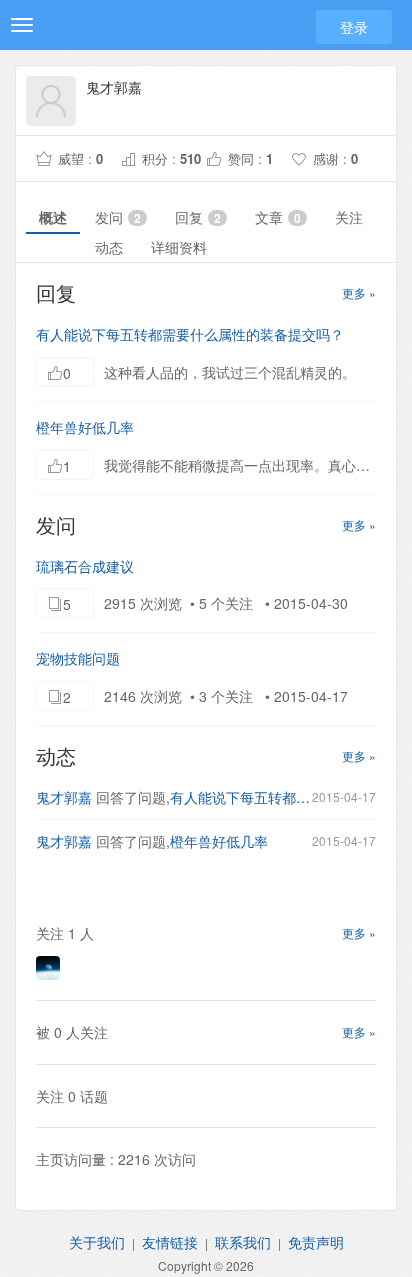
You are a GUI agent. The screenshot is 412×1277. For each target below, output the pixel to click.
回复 (198, 217)
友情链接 (170, 1242)
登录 (354, 27)
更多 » (359, 292)
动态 (109, 247)
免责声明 (316, 1242)
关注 (349, 217)
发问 (118, 217)
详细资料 (179, 247)
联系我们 (243, 1242)
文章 (278, 217)
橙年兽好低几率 (85, 427)
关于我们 (97, 1242)
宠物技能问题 (78, 658)
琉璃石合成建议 (85, 566)
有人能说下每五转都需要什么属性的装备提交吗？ (190, 334)
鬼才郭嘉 (64, 797)
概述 (53, 217)
